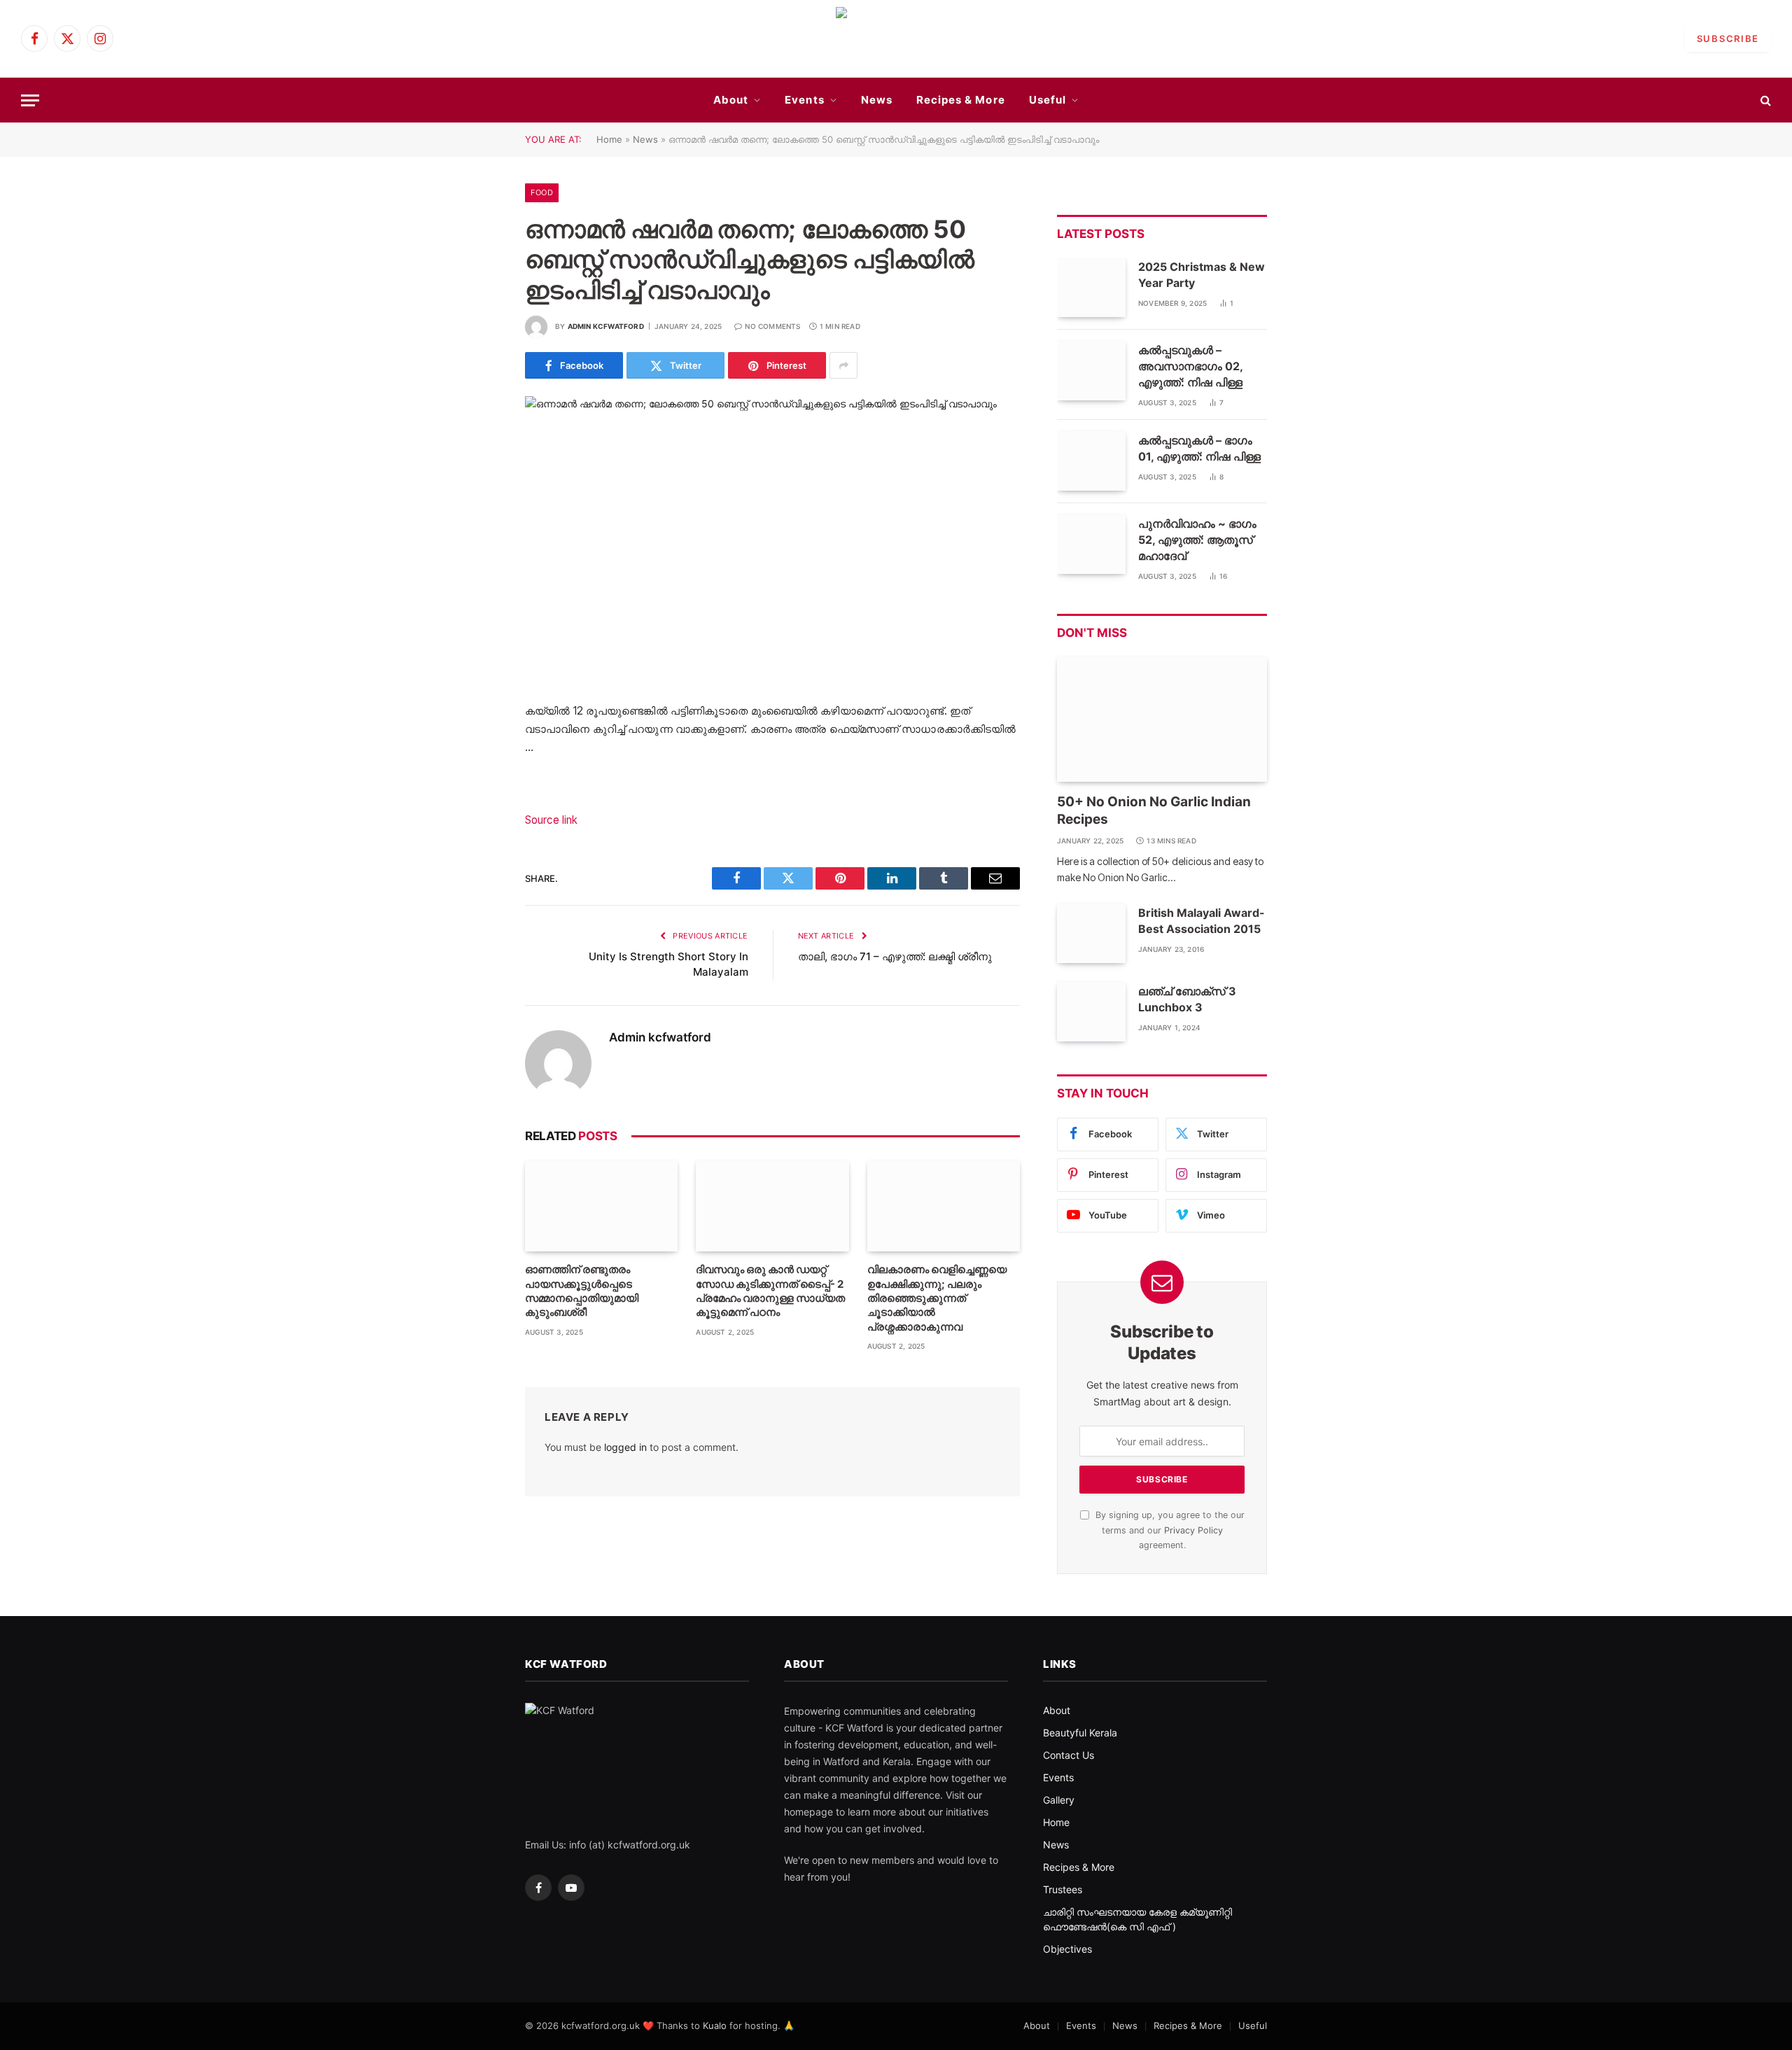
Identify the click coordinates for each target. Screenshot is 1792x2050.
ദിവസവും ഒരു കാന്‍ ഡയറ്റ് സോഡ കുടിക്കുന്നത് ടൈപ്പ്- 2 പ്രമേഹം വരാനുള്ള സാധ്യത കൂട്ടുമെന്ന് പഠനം (770, 1291)
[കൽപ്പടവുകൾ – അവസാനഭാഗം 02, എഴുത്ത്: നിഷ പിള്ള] (1091, 371)
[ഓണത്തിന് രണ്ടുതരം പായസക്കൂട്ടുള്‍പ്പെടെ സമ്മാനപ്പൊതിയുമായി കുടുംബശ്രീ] (601, 1206)
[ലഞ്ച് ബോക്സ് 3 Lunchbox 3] (1091, 1012)
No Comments (772, 326)
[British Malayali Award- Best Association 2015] (1091, 933)
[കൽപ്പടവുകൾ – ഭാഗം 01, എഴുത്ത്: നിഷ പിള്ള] (1091, 461)
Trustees (1063, 1889)
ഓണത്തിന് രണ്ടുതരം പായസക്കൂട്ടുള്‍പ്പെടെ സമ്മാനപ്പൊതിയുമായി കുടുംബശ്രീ (582, 1291)
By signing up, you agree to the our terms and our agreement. (1169, 1530)
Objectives (1067, 1949)
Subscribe (1728, 38)
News (877, 100)
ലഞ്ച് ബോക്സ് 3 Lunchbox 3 (1187, 999)
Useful (1048, 100)
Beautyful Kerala (1080, 1733)
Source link (551, 820)
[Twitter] (476, 748)
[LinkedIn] (476, 784)
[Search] (1764, 100)
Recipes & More (961, 100)
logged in (625, 1447)
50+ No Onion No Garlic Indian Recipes (1154, 811)
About (731, 100)
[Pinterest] (476, 820)
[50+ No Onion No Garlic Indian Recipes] (1162, 719)
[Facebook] (476, 712)
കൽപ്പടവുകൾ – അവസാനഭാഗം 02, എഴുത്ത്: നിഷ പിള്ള (1190, 366)
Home (609, 139)
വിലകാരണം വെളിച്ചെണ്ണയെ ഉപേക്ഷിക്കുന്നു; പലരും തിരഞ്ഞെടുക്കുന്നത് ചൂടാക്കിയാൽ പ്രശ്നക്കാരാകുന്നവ (937, 1298)
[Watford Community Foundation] (896, 38)
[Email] (476, 855)
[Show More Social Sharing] (843, 365)
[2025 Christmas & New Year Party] (1091, 287)
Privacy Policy (1193, 1530)
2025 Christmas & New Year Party (1202, 275)
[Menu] (30, 100)
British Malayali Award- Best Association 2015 (1202, 921)
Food (542, 192)
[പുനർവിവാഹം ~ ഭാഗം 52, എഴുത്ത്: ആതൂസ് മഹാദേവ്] (1091, 544)
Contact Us (1069, 1755)
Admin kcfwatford (606, 326)
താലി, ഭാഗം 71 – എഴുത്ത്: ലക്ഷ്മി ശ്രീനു (895, 956)
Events (804, 100)
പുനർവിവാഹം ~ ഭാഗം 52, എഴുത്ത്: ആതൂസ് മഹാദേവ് (1197, 540)
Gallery (1059, 1800)
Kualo (715, 2026)
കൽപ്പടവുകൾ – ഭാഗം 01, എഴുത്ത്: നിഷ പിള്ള (1199, 448)
